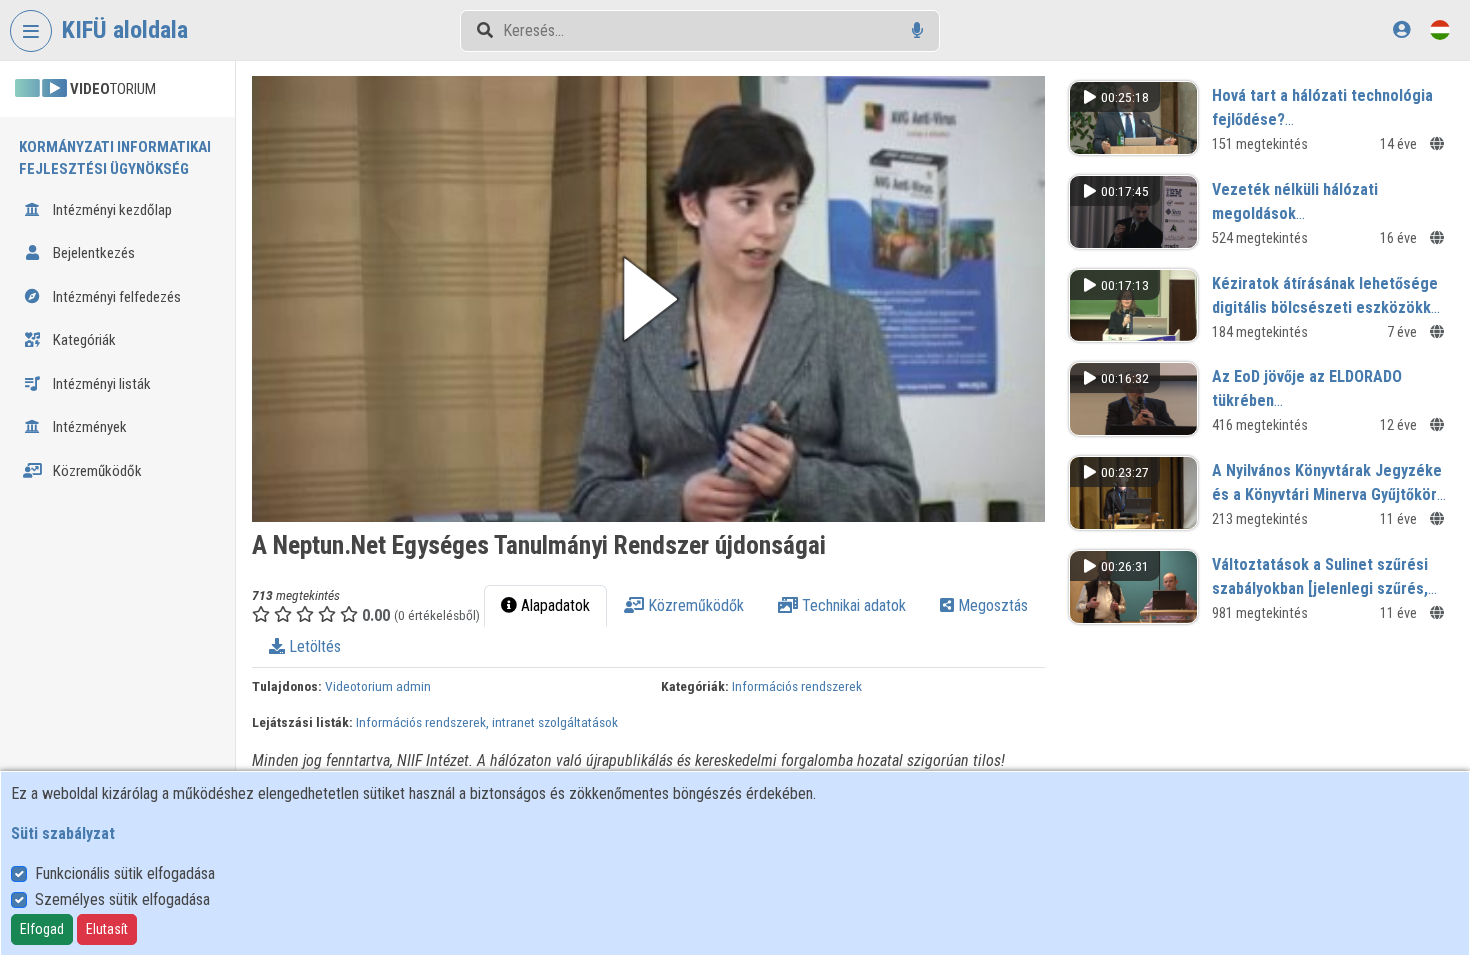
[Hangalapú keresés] (917, 30)
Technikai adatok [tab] (852, 605)
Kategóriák (83, 340)
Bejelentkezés (92, 253)
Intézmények (88, 427)
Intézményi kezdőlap (111, 210)
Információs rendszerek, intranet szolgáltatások (487, 722)
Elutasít (107, 929)
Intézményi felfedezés (115, 297)
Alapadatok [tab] (553, 605)
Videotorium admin (378, 686)
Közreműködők (96, 471)
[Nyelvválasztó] (1440, 29)
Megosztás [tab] (991, 605)
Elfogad (42, 929)
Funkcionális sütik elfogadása (125, 873)
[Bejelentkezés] (1401, 29)
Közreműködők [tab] (694, 605)
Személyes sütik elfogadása (122, 899)
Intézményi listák (100, 384)
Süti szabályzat (63, 833)
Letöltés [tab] (313, 646)
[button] (648, 299)
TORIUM (113, 89)
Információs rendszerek (797, 686)
